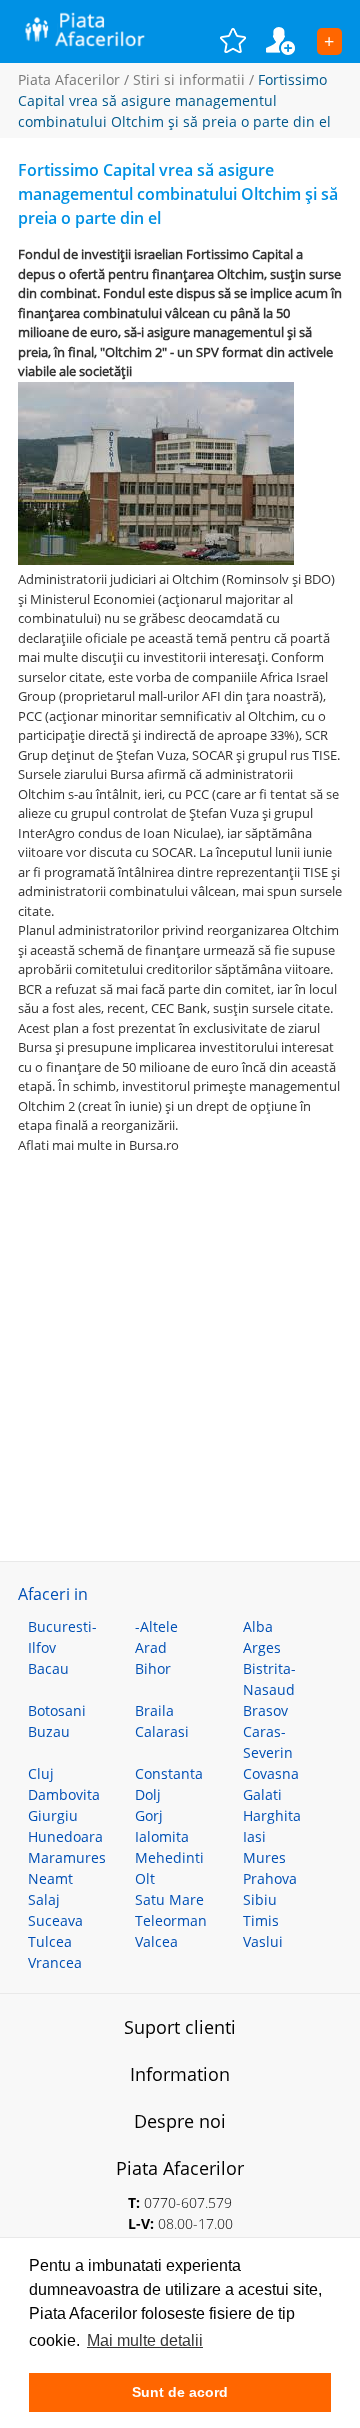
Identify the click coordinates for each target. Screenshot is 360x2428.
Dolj (148, 1794)
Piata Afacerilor (69, 79)
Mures (264, 1857)
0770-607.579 (188, 2202)
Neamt (50, 1878)
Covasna (271, 1773)
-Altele (156, 1626)
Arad (151, 1647)
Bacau (48, 1668)
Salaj (44, 1899)
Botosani (57, 1710)
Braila (154, 1710)
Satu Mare (169, 1899)
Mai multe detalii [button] (145, 2340)
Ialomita (162, 1836)
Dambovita (64, 1794)
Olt (145, 1878)
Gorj (149, 1815)
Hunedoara (65, 1836)
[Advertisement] (180, 1335)
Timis (261, 1920)
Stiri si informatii (189, 79)
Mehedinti (169, 1857)
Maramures (67, 1857)
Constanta (169, 1773)
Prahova (270, 1878)
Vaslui (263, 1941)
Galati (262, 1794)
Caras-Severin (268, 1742)
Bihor (153, 1668)
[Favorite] (243, 40)
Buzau (49, 1731)
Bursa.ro (154, 1145)
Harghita (272, 1815)
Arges (262, 1647)
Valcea (156, 1941)
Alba (258, 1626)
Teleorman (171, 1920)
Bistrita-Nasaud (269, 1679)
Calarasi (162, 1731)
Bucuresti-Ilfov (62, 1637)
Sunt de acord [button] (180, 2392)
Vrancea (55, 1962)
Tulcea (50, 1941)
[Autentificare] (291, 40)
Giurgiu (53, 1815)
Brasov (265, 1710)
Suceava (55, 1920)
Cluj (41, 1773)
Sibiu (260, 1899)
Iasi (254, 1836)
